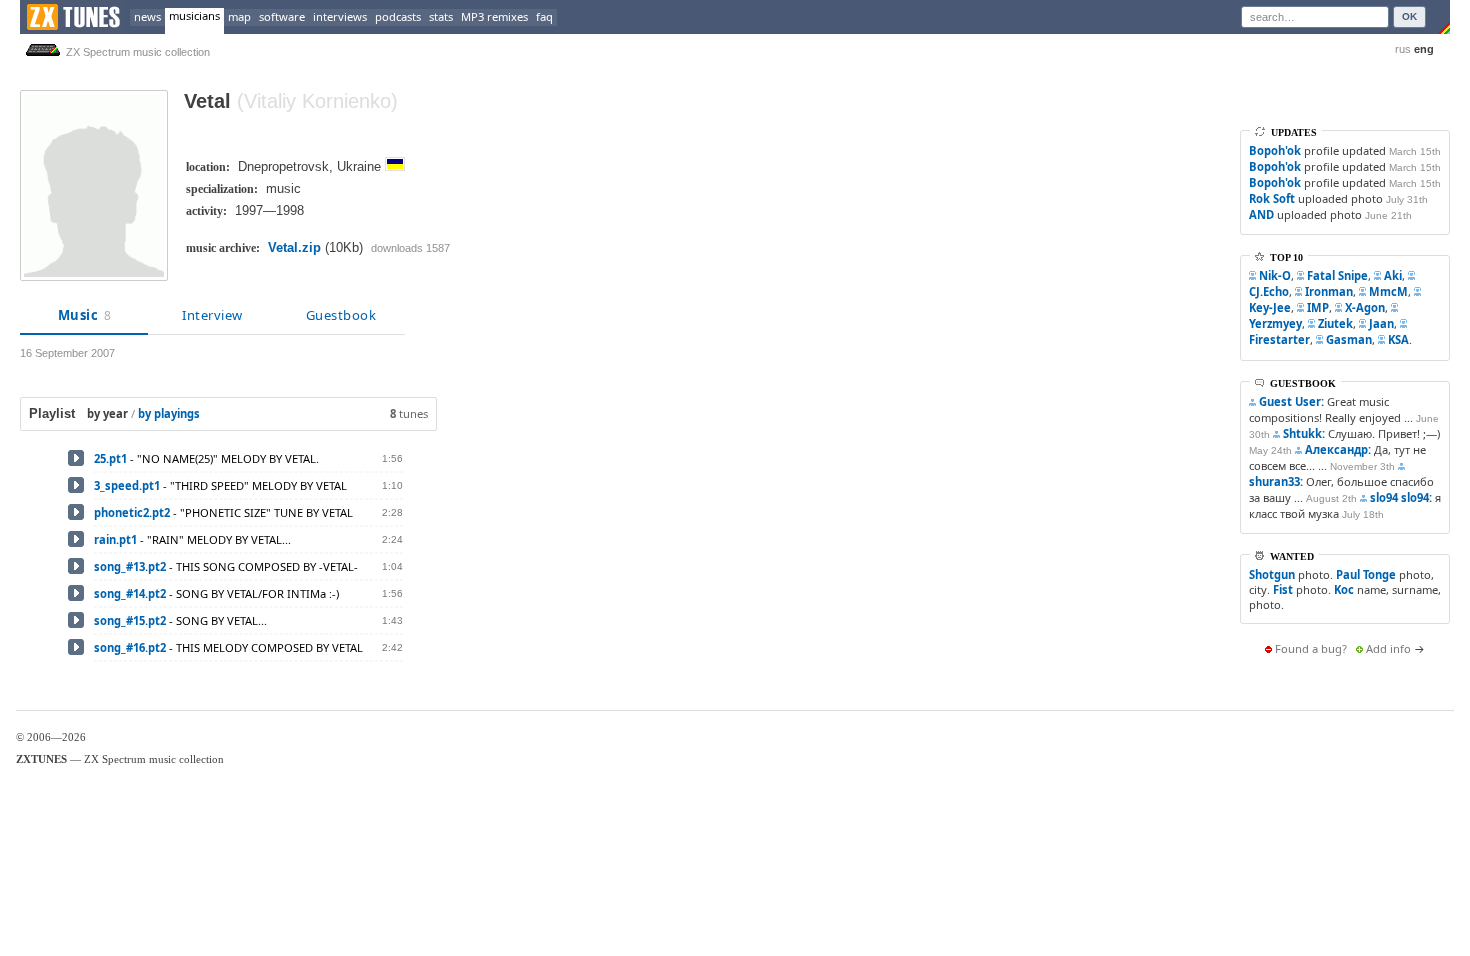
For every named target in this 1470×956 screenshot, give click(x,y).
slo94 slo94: (1401, 497)
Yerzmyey (1275, 323)
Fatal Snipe (1337, 275)
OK (1409, 16)
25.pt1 (110, 458)
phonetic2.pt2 (132, 512)
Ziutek (1335, 323)
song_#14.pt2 (130, 593)
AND (1261, 214)
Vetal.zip (294, 247)
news (147, 16)
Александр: (1338, 449)
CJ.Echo (1269, 291)
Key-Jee (1270, 307)
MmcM (1388, 291)
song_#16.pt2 (130, 647)
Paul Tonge (1366, 574)
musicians (194, 15)
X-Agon (1365, 307)
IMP (1318, 307)
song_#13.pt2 (130, 566)
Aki (1393, 275)
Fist (1283, 589)
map (239, 16)
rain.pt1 (115, 539)
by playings (169, 413)
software (282, 16)
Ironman (1329, 291)
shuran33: (1276, 481)
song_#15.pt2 (130, 620)
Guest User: (1291, 401)
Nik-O (1275, 275)
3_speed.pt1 (127, 485)
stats (441, 16)
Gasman (1349, 339)
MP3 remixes (494, 16)
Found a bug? (1311, 648)
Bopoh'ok (1275, 150)
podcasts (398, 16)
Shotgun (1272, 574)
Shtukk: (1304, 433)
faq (544, 16)
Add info (1388, 648)
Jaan (1381, 323)
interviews (340, 16)
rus (1403, 49)
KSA (1398, 339)
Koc (1344, 589)
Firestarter (1279, 339)
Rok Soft (1272, 198)
